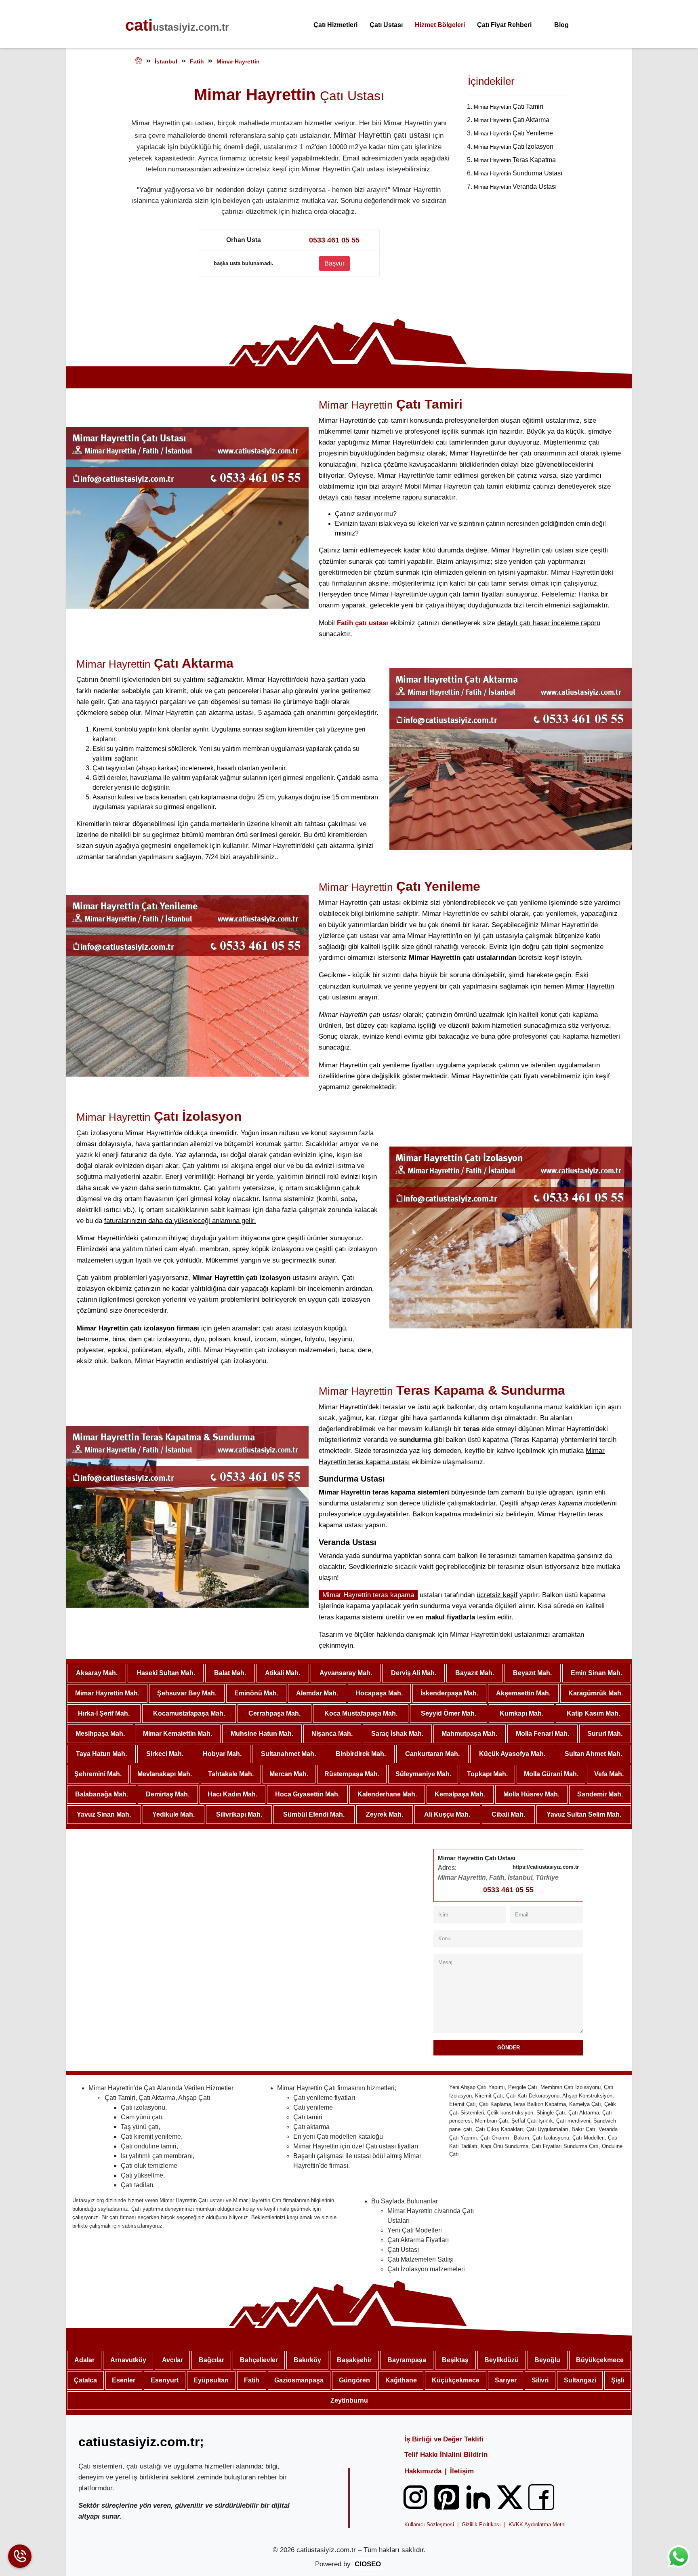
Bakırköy (307, 2360)
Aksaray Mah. (97, 1673)
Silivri (540, 2380)
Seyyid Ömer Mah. (449, 1713)
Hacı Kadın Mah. (232, 1794)
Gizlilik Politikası (481, 2524)
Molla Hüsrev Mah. (531, 1794)
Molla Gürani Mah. (551, 1774)
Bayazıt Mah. (475, 1673)
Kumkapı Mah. (521, 1713)
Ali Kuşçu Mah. (447, 1814)
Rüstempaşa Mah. (352, 1774)
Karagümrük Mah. (596, 1693)
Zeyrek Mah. (385, 1814)
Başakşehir (354, 2360)
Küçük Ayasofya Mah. (512, 1754)
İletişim (462, 2471)
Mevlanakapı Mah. (165, 1774)
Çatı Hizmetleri (335, 25)
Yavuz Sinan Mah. (104, 1814)
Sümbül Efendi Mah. (314, 1814)
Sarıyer (506, 2380)
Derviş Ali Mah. (414, 1673)
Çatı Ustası (386, 25)
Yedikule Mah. (173, 1814)
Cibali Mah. (508, 1814)
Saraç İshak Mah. (397, 1734)
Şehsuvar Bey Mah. (187, 1693)
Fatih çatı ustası (363, 623)
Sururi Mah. (605, 1734)
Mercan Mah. (289, 1774)
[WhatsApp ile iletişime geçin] (679, 2557)
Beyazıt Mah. (532, 1673)
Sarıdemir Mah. (600, 1794)
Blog (561, 25)
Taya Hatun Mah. (101, 1754)
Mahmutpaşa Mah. (469, 1734)
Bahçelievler (259, 2360)
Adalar (84, 2360)
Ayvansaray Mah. (346, 1673)
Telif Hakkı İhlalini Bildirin (446, 2455)
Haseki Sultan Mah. (166, 1673)
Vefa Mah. (609, 1774)
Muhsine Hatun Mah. (262, 1734)
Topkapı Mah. (487, 1774)
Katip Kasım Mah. (593, 1713)
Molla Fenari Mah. (542, 1734)
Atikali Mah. (283, 1673)
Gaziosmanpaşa (299, 2380)
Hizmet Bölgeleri (440, 25)
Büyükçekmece (600, 2360)
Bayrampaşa (407, 2360)
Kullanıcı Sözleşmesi (429, 2524)
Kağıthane (401, 2380)
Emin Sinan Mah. (596, 1673)
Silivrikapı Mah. (239, 1814)
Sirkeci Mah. (165, 1754)
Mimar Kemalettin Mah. (178, 1734)
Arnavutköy (128, 2360)
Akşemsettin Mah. (523, 1693)
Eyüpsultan (211, 2380)
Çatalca (85, 2380)
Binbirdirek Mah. (361, 1754)
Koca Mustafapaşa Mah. (361, 1713)
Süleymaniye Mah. (423, 1774)
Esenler (124, 2380)
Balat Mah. (230, 1673)
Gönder (509, 2048)
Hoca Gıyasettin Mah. (307, 1794)
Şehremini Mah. (98, 1774)
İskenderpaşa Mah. (449, 1693)
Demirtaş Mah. (168, 1794)
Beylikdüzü (501, 2360)
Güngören (354, 2380)
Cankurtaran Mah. (432, 1754)
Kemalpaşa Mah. (460, 1794)
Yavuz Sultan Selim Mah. (584, 1814)
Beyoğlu (547, 2360)
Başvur (334, 263)
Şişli (618, 2380)
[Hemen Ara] (20, 2556)
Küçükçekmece (456, 2380)
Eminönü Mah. (256, 1693)
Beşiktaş (455, 2360)
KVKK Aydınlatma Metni (537, 2524)
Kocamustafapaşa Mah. (189, 1713)
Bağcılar (211, 2360)
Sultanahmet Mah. (288, 1754)
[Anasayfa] (139, 62)
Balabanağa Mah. (102, 1794)
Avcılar (172, 2360)
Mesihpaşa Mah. (100, 1734)
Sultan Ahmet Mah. (593, 1754)
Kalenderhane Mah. (387, 1794)
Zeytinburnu (349, 2400)
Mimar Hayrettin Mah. (107, 1693)
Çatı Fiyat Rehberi (504, 25)
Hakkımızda (423, 2471)
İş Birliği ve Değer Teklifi (444, 2439)
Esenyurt (165, 2380)
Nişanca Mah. (332, 1734)
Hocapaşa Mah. (379, 1693)
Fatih (252, 2380)
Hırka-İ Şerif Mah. (104, 1713)
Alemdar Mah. (317, 1693)
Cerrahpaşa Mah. (274, 1713)
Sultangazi (580, 2380)
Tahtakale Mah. (231, 1774)
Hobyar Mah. (222, 1754)
